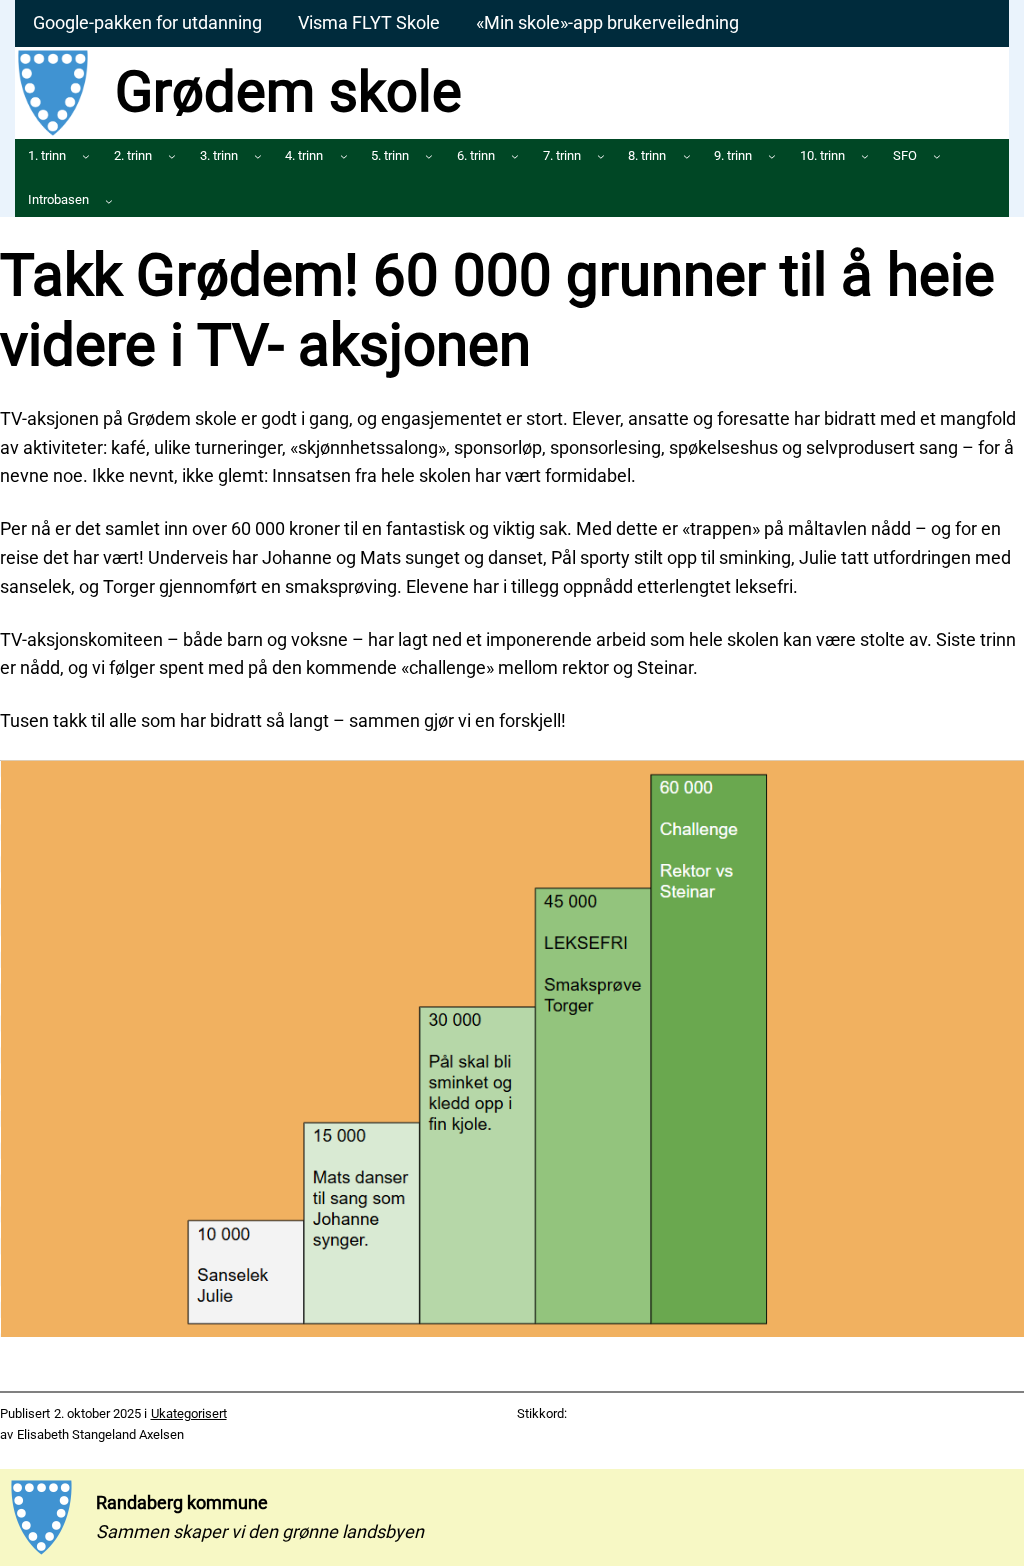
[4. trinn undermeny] (344, 156)
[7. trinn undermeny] (601, 156)
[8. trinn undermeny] (687, 156)
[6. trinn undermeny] (515, 156)
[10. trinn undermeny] (865, 156)
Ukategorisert (189, 1413)
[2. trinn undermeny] (172, 156)
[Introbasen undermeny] (109, 201)
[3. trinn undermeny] (258, 156)
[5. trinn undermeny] (429, 156)
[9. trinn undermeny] (772, 156)
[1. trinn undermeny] (86, 156)
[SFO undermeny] (937, 156)
